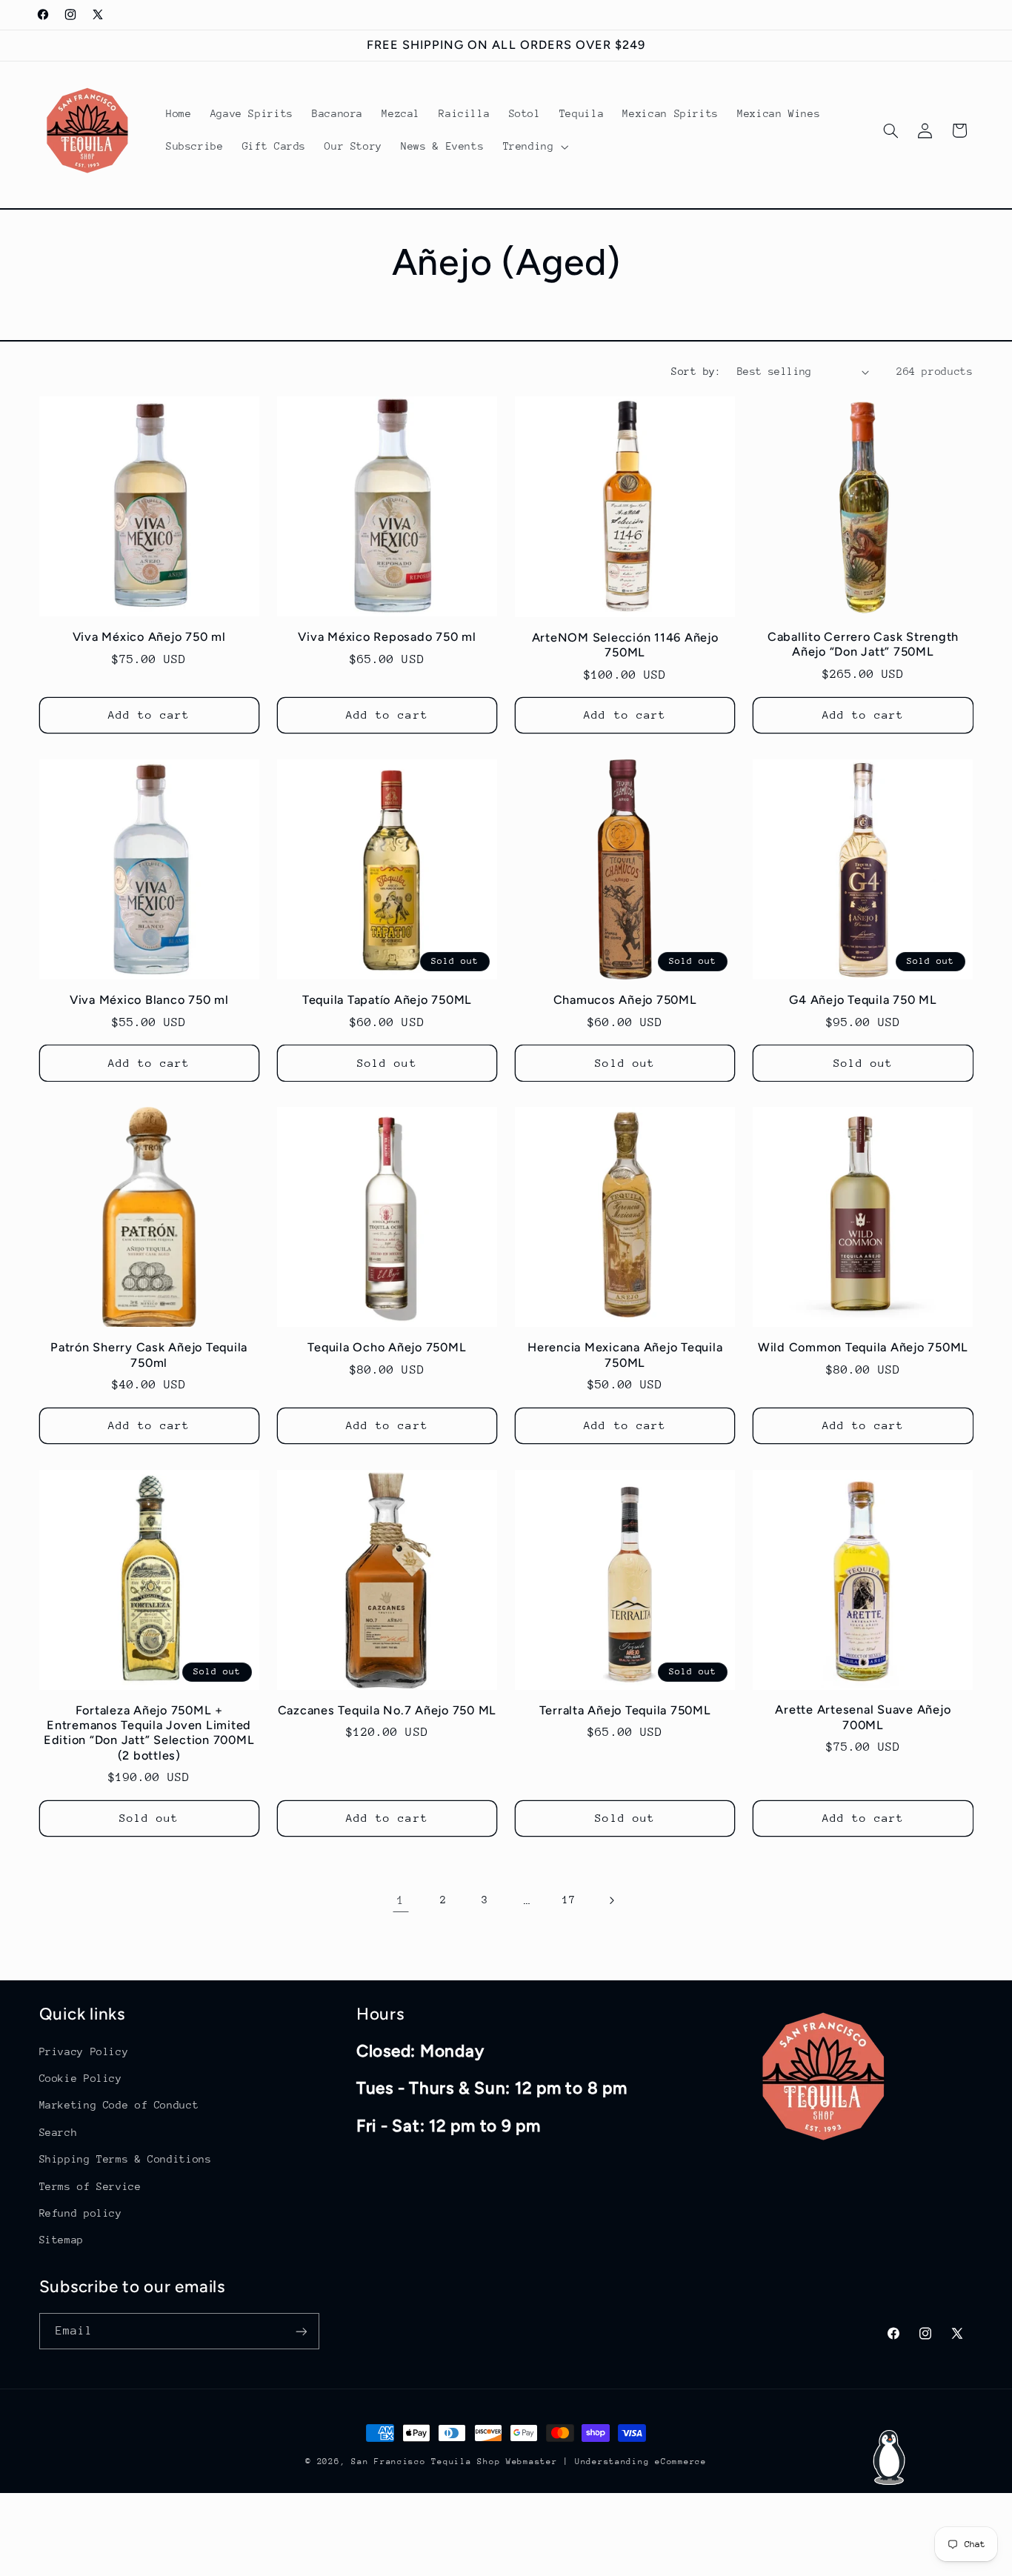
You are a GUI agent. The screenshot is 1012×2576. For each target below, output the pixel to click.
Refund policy (81, 2212)
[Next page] (611, 1900)
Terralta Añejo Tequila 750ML (625, 1710)
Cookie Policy (81, 2077)
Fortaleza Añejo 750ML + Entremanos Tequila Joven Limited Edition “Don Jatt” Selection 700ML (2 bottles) (149, 1733)
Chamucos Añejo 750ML (625, 1000)
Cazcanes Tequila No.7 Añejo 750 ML (387, 1710)
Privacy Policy (84, 2051)
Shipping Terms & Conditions (126, 2158)
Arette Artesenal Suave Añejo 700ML (863, 1717)
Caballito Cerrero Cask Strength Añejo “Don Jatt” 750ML (863, 644)
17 (569, 1900)
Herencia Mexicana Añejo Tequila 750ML (625, 1355)
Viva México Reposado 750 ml (387, 637)
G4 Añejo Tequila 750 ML (863, 1000)
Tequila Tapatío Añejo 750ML (387, 1000)
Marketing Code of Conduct (119, 2105)
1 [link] (401, 1900)
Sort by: (696, 371)
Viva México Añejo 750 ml (149, 637)
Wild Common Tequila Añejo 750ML (863, 1347)
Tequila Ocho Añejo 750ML (387, 1347)
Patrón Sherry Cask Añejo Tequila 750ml (149, 1355)
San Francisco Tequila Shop (426, 2462)
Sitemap (61, 2239)
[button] (534, 147)
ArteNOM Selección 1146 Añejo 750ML (625, 645)
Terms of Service (90, 2186)
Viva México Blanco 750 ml (149, 1000)
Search (59, 2131)
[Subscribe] (301, 2331)
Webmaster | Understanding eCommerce (606, 2462)
